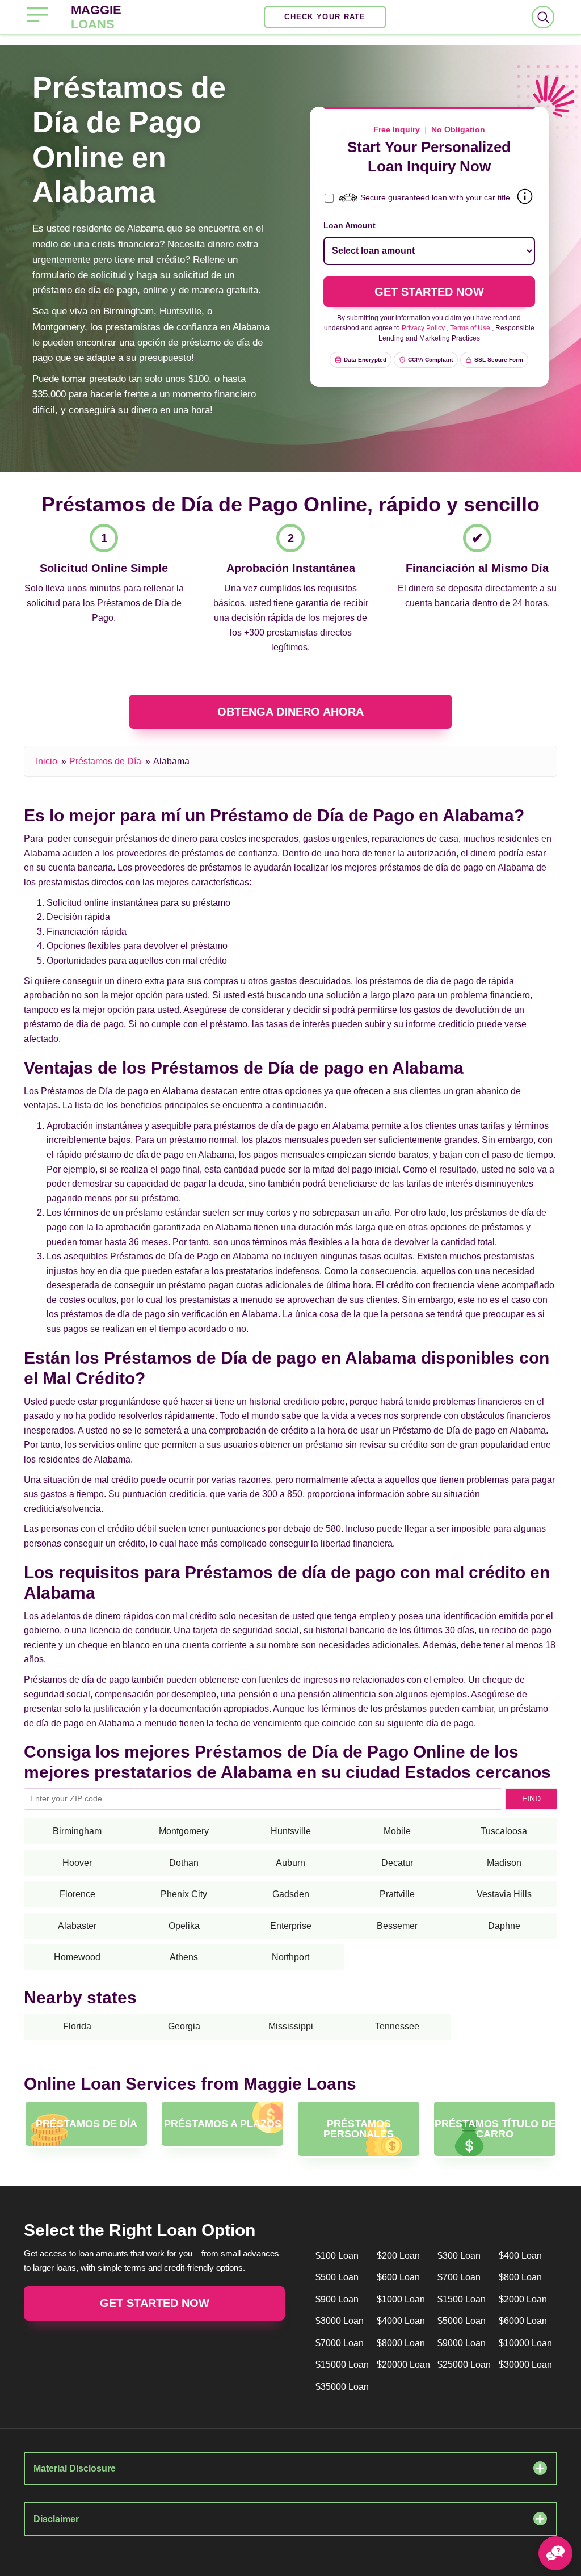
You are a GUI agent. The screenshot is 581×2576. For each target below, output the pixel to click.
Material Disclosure (75, 2468)
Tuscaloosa (504, 1831)
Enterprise (291, 1926)
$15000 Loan (342, 2365)
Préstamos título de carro (495, 2129)
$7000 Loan (340, 2343)
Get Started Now (155, 2303)
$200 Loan (398, 2256)
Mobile (397, 1831)
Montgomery (184, 1831)
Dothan (184, 1863)
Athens (184, 1957)
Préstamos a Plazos (223, 2124)
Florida (77, 2026)
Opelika (184, 1926)
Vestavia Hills (504, 1894)
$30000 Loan (525, 2365)
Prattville (397, 1894)
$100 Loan (337, 2256)
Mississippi (291, 2026)
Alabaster (77, 1926)
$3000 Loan (340, 2321)
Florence (77, 1894)
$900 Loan (337, 2299)
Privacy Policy (423, 328)
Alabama (171, 761)
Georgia (184, 2026)
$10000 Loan (525, 2343)
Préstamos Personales (359, 2129)
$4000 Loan (401, 2321)
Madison (504, 1863)
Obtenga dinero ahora (290, 712)
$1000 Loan (401, 2299)
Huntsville (291, 1831)
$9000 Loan (462, 2343)
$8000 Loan (401, 2343)
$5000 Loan (462, 2321)
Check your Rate (325, 17)
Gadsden (291, 1894)
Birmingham (77, 1831)
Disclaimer (56, 2519)
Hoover (77, 1863)
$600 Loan (398, 2277)
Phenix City (184, 1894)
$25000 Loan (464, 2365)
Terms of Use (470, 328)
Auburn (290, 1863)
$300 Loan (459, 2256)
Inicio (47, 761)
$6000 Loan (523, 2321)
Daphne (504, 1926)
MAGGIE (96, 17)
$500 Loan (337, 2277)
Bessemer (397, 1926)
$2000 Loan (523, 2299)
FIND (531, 1798)
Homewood (77, 1957)
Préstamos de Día (105, 761)
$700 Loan (459, 2277)
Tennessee (397, 2026)
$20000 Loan (403, 2365)
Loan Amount (350, 225)
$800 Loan (520, 2277)
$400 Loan (520, 2256)
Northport (290, 1957)
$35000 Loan (342, 2387)
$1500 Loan (462, 2299)
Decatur (397, 1863)
